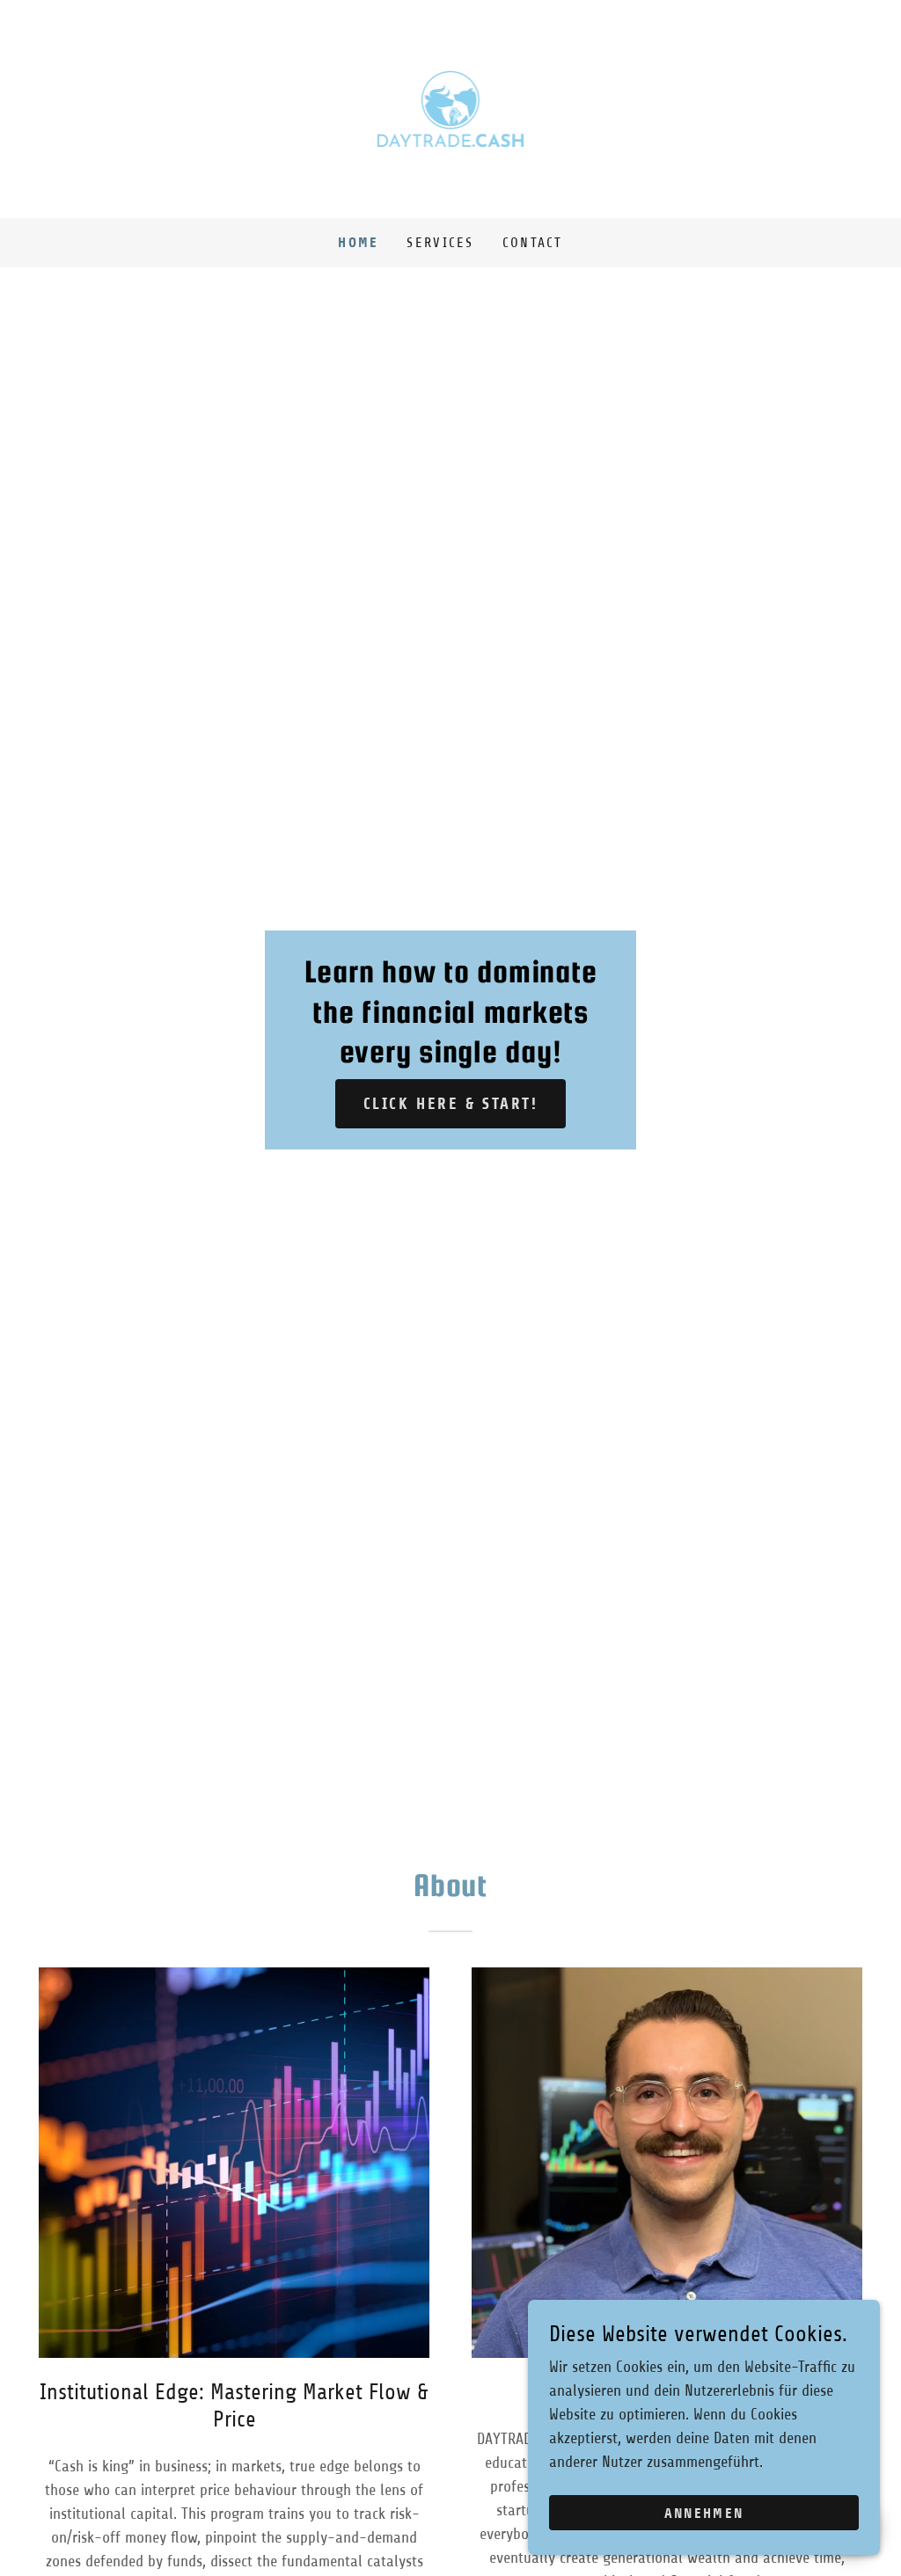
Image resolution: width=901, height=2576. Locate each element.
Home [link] (358, 242)
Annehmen (704, 2513)
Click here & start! (451, 1104)
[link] (451, 108)
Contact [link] (533, 243)
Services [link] (440, 243)
